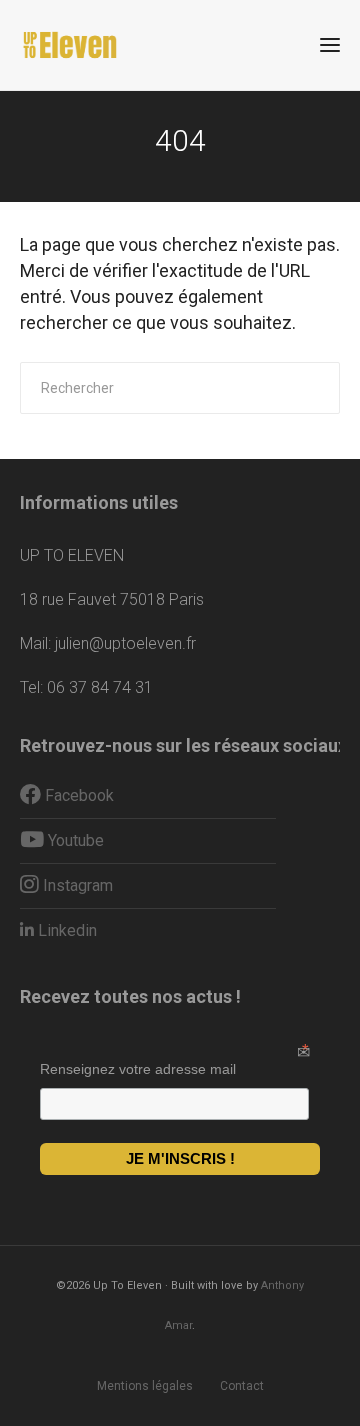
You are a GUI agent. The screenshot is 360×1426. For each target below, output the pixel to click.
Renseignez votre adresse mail (138, 1069)
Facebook (77, 795)
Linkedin (65, 930)
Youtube (74, 840)
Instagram (76, 885)
